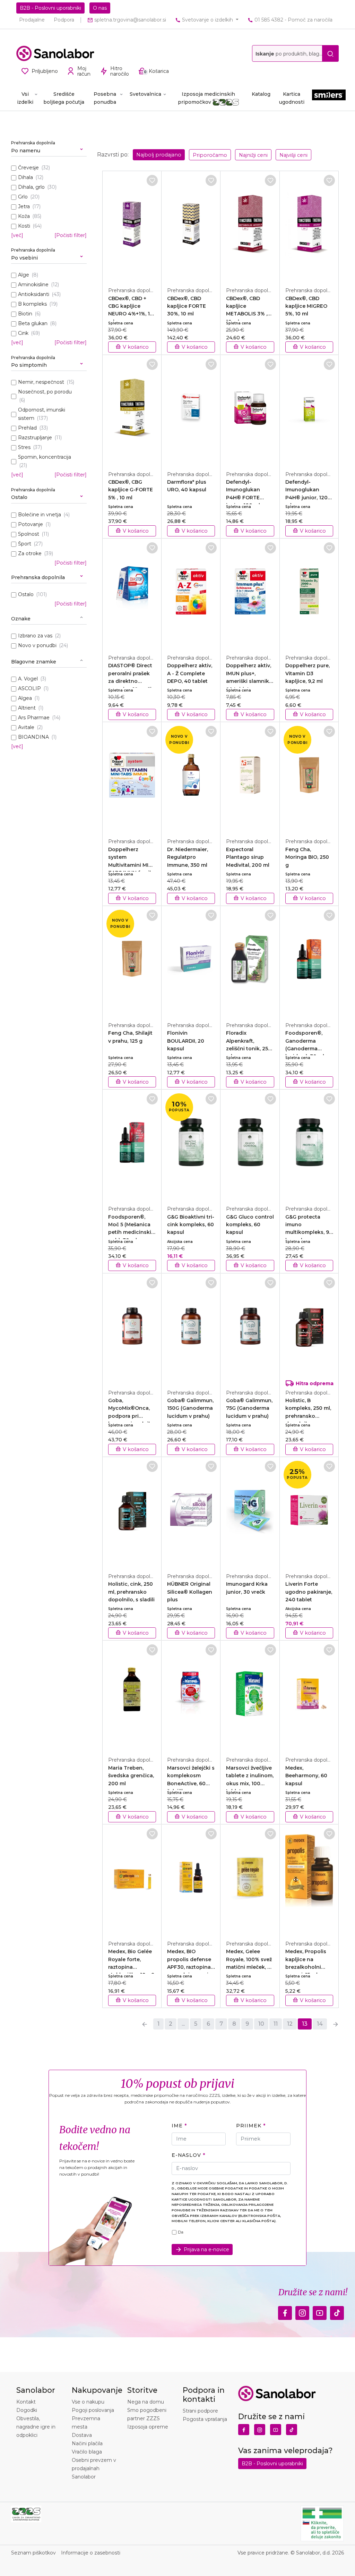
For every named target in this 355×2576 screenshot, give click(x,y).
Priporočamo (210, 155)
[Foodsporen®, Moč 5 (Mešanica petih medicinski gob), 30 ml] (132, 1144)
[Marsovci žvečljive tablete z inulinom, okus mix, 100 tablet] (250, 1695)
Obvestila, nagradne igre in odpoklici (36, 2427)
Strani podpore (200, 2411)
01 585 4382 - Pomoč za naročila (293, 20)
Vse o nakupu (88, 2402)
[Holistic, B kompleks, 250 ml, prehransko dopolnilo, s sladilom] (309, 1328)
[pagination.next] (336, 2024)
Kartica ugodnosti (292, 98)
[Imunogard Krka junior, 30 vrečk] (250, 1511)
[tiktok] (337, 2311)
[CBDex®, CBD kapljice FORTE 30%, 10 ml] (191, 225)
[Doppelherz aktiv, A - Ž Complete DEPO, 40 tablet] (191, 593)
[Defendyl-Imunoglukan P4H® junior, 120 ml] (309, 409)
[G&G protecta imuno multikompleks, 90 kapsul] (309, 1144)
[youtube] (320, 2311)
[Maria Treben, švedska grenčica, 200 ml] (132, 1695)
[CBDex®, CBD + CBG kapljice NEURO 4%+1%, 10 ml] (132, 225)
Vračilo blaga (87, 2452)
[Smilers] (329, 98)
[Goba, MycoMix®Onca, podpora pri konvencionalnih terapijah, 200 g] (132, 1328)
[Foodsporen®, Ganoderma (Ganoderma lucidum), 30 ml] (309, 960)
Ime (177, 2126)
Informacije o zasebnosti (91, 2553)
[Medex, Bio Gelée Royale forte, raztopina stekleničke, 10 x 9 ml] (132, 1879)
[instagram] (302, 2311)
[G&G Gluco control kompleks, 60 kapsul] (250, 1144)
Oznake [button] (21, 619)
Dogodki (27, 2410)
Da (181, 2232)
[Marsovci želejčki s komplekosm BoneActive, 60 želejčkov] (191, 1695)
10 (261, 2024)
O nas (100, 8)
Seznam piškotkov (33, 2553)
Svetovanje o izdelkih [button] (207, 20)
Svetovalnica (145, 94)
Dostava (82, 2435)
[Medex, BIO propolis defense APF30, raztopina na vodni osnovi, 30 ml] (191, 1879)
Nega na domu (146, 2402)
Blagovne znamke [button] (34, 662)
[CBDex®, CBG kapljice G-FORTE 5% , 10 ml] (132, 409)
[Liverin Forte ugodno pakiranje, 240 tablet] (309, 1511)
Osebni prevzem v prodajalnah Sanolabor (94, 2468)
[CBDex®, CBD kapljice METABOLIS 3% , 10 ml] (250, 225)
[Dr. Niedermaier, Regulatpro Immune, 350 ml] (191, 776)
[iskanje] (330, 53)
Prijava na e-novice (206, 2249)
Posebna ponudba (105, 98)
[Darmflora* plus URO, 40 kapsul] (191, 409)
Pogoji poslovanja (93, 2410)
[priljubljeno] (152, 180)
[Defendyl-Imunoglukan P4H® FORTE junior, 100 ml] (250, 409)
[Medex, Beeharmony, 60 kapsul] (309, 1695)
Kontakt (26, 2402)
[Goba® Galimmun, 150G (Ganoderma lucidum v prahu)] (191, 1328)
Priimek (249, 2126)
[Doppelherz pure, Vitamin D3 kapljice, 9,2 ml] (309, 593)
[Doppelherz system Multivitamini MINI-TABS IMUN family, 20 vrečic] (132, 776)
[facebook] (285, 2311)
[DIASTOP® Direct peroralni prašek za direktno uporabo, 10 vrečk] (132, 593)
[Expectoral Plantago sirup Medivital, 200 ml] (250, 776)
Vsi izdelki (25, 98)
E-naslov (186, 2155)
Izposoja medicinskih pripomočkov (207, 98)
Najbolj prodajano (159, 155)
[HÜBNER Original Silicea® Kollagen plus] (191, 1511)
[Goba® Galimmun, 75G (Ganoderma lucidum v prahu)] (250, 1328)
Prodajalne (32, 20)
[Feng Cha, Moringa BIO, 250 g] (309, 776)
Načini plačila (87, 2443)
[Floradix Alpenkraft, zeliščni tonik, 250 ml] (250, 960)
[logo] (55, 53)
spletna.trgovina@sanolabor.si (129, 20)
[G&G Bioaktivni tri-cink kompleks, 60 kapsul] (191, 1144)
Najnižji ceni (253, 155)
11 (276, 2024)
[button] (49, 148)
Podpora (64, 20)
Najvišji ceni (293, 155)
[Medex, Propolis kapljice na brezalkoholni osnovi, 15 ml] (309, 1879)
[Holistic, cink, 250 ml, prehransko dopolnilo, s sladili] (132, 1511)
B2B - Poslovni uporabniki (50, 8)
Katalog (261, 94)
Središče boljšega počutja (64, 98)
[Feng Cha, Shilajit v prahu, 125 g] (132, 960)
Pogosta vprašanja (205, 2419)
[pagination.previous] (145, 2024)
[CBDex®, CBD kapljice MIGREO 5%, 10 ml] (309, 225)
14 (320, 2024)
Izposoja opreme (148, 2427)
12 (290, 2024)
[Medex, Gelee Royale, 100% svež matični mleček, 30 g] (250, 1879)
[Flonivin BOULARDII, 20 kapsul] (191, 960)
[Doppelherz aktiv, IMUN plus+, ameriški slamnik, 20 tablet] (250, 593)
